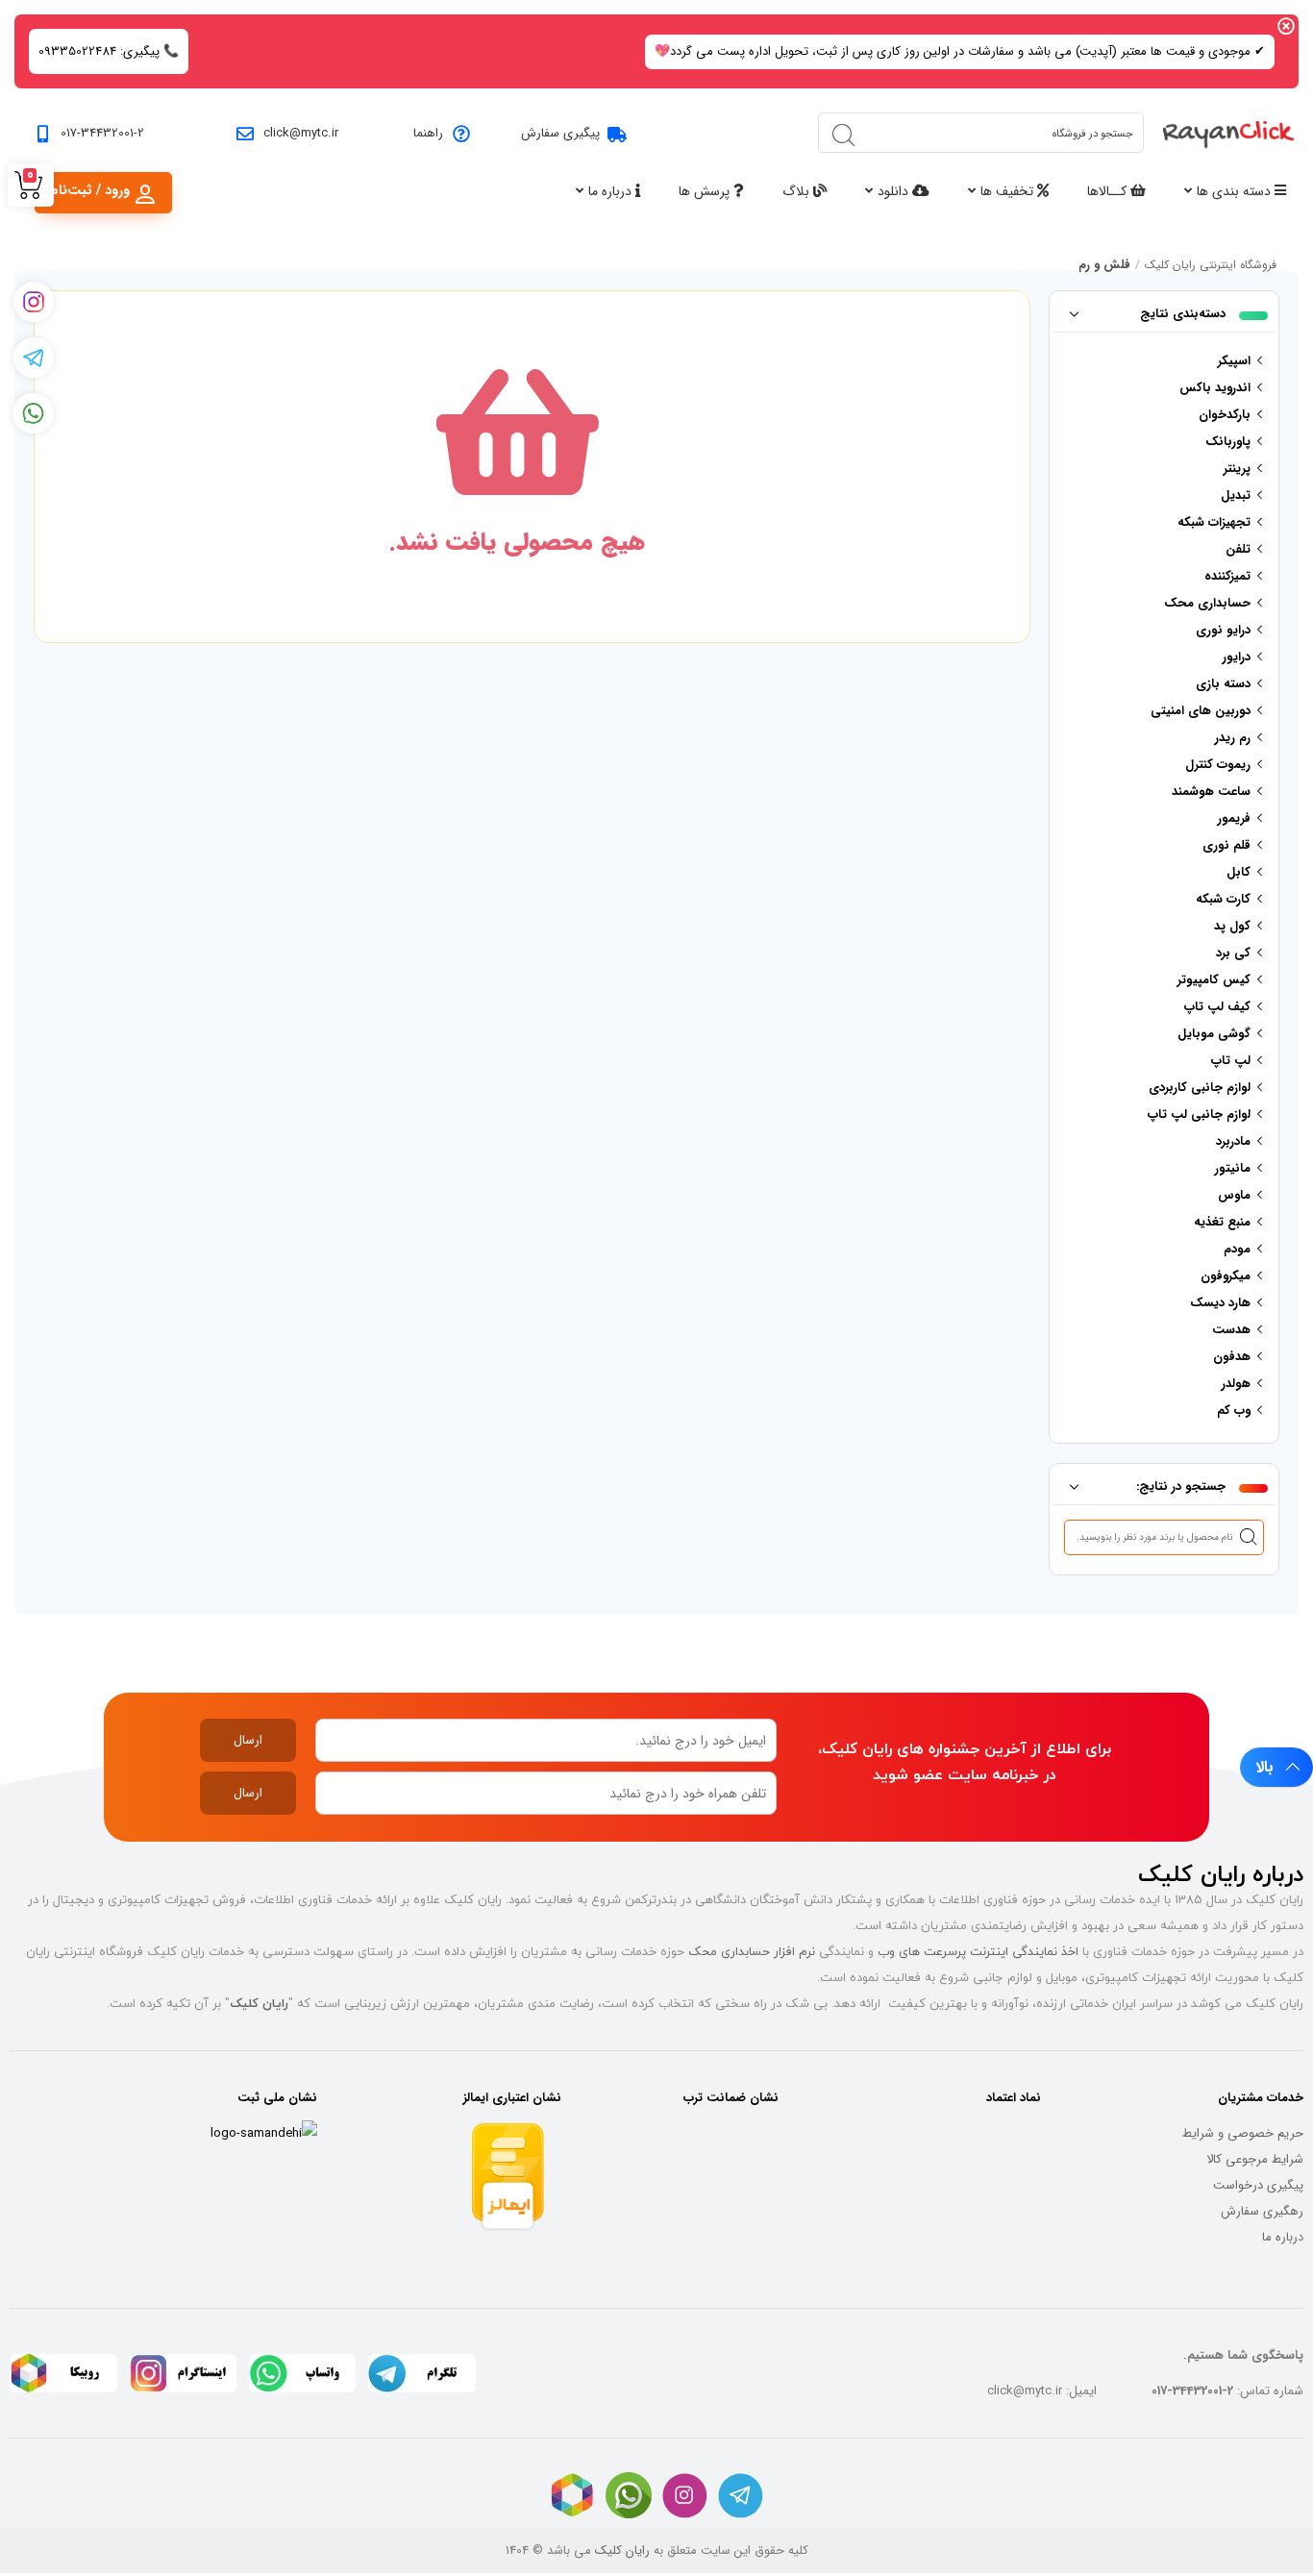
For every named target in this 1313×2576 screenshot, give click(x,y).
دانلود (895, 191)
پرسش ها (706, 191)
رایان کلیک (622, 2551)
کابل (1239, 872)
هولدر (1236, 1384)
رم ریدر (1233, 738)
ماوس (1234, 1195)
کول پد (1232, 926)
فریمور (1234, 818)
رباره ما (1280, 2237)
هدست (1231, 1330)
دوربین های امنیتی (1201, 711)
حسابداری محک (1207, 603)
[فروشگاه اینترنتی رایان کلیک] (1228, 133)
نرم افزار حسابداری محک (752, 1951)
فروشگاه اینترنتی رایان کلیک (1211, 265)
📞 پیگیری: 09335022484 (109, 51)
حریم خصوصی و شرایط (1243, 2133)
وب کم (1234, 1411)
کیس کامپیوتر (1214, 980)
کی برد (1233, 953)
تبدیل (1236, 495)
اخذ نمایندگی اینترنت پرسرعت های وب (978, 1951)
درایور (1237, 657)
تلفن (1238, 549)
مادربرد (1233, 1141)
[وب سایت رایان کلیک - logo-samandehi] (264, 2133)
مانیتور (1233, 1168)
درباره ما (612, 191)
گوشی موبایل (1214, 1034)
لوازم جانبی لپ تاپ (1199, 1115)
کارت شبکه (1223, 899)
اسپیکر (1234, 361)
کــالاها (1109, 191)
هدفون (1232, 1357)
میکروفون (1226, 1276)
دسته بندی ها (1236, 191)
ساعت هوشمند (1211, 792)
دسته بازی (1223, 684)
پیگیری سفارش (560, 133)
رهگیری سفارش (1262, 2211)
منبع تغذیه (1222, 1222)
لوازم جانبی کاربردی (1200, 1088)
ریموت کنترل (1218, 765)
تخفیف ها (1009, 191)
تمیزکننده (1227, 576)
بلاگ (798, 191)
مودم (1237, 1249)
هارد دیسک (1220, 1303)
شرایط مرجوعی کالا (1255, 2159)
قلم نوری (1226, 845)
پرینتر (1237, 469)
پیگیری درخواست (1258, 2185)
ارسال (248, 1740)
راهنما (428, 133)
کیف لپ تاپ (1217, 1007)
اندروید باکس (1215, 388)
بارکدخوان (1225, 415)
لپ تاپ (1231, 1061)
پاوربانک (1228, 442)
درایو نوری (1223, 630)
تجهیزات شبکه (1214, 522)
